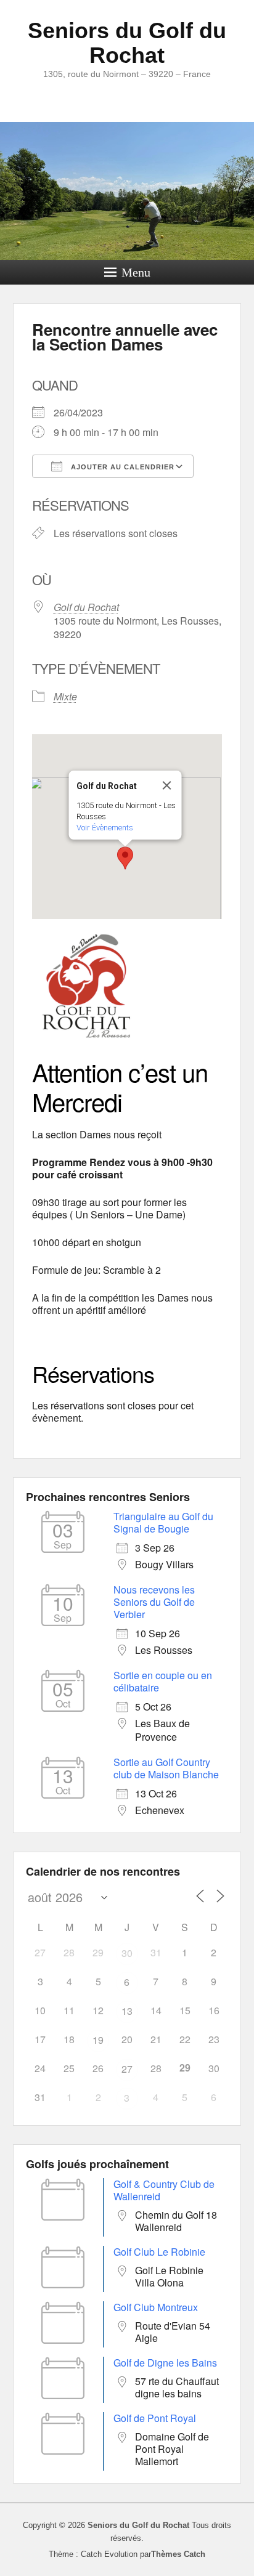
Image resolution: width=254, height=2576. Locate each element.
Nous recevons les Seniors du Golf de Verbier (154, 1602)
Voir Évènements (104, 828)
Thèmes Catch (178, 2554)
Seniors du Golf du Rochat (127, 43)
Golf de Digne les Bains (165, 2363)
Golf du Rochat (86, 607)
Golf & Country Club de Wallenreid (164, 2190)
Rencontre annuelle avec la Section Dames (125, 337)
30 (127, 1953)
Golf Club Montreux (156, 2307)
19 (98, 2040)
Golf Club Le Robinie (159, 2252)
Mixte (65, 696)
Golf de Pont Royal (155, 2418)
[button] (125, 858)
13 (127, 2011)
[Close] (166, 785)
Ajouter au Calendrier (121, 467)
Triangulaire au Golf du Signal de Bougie (163, 1522)
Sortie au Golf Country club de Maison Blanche (166, 1768)
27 (127, 2069)
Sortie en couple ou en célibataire (163, 1681)
